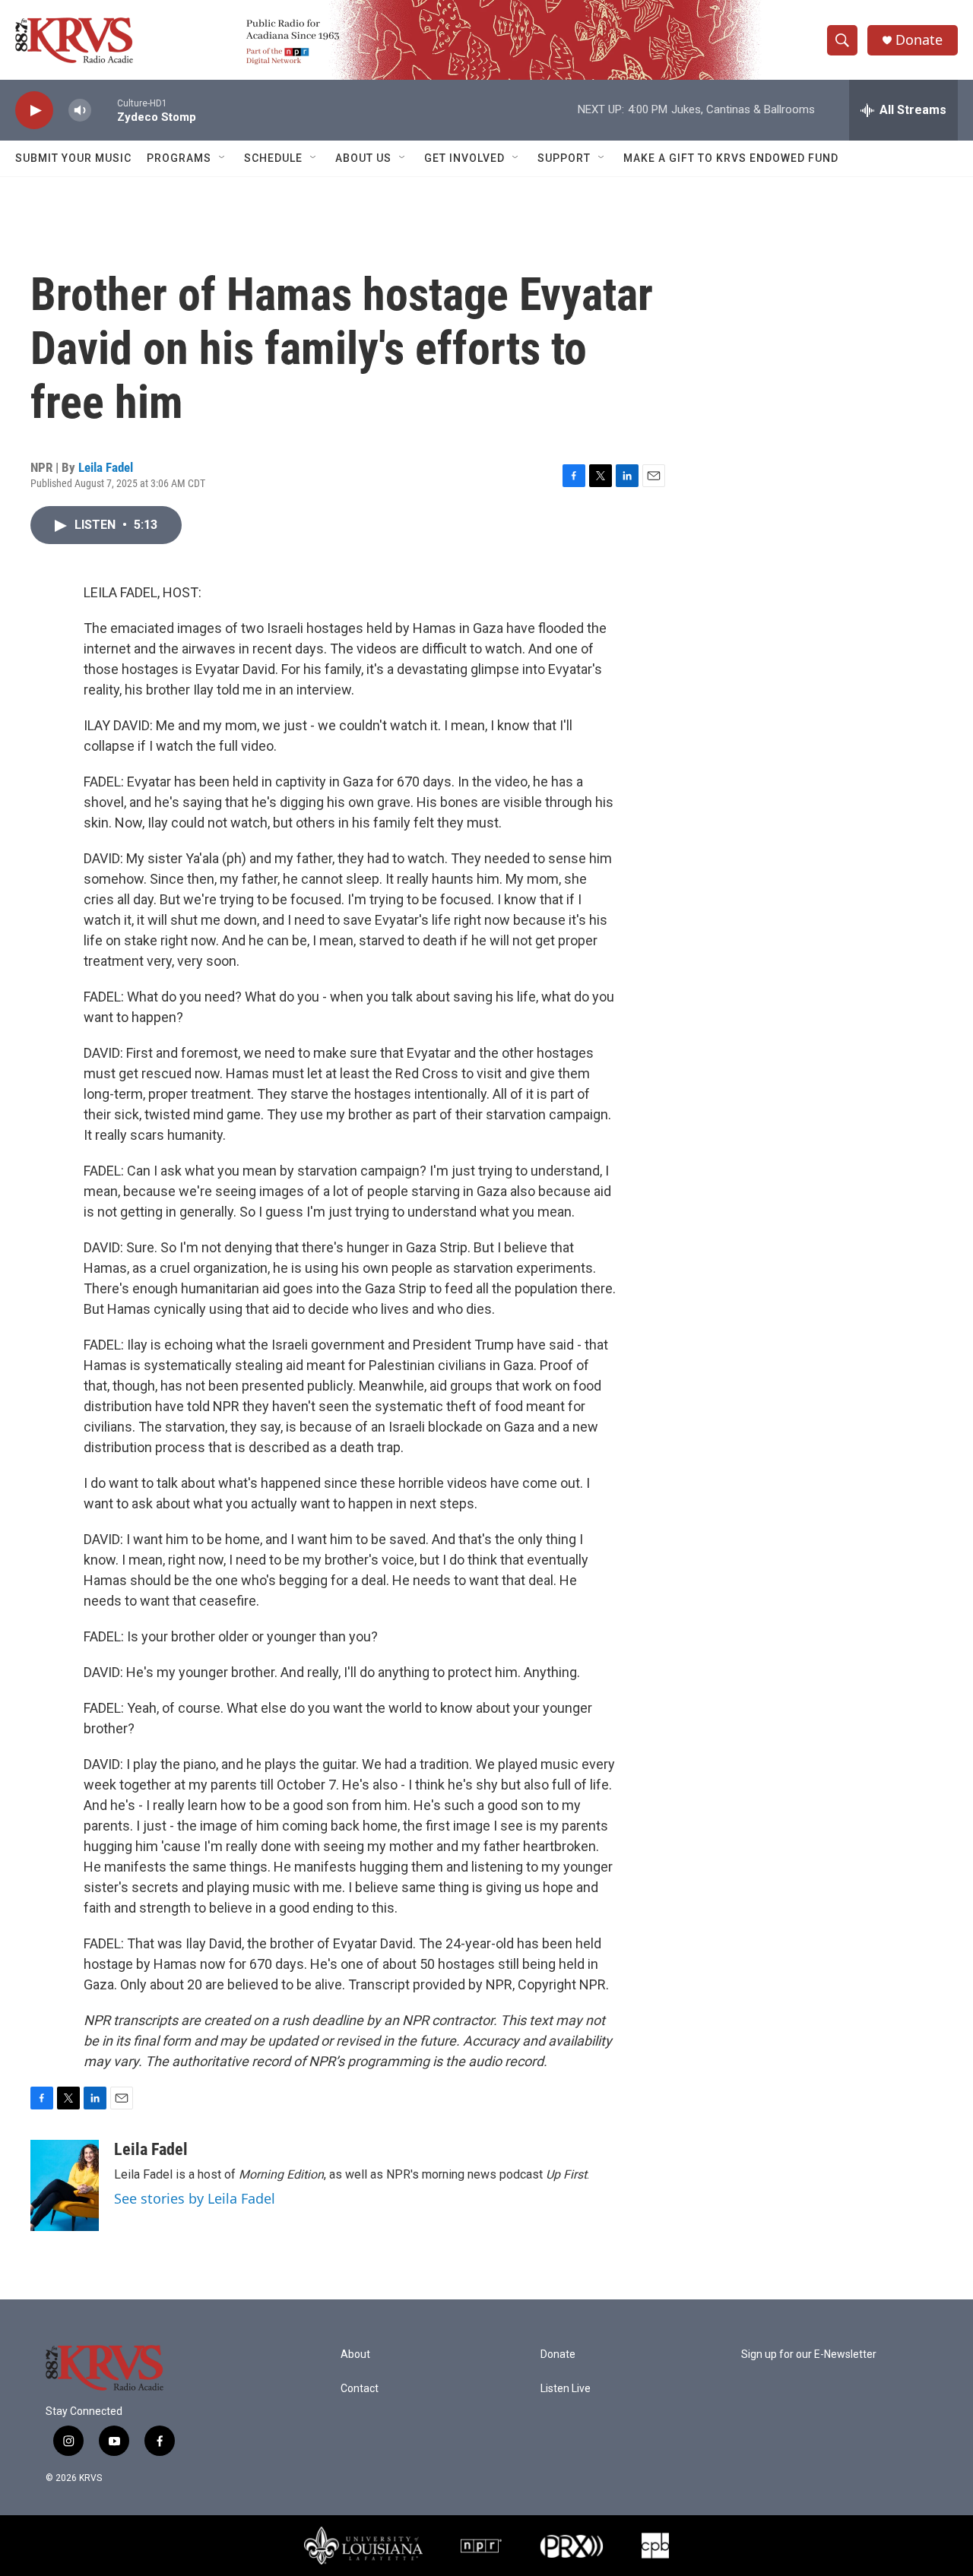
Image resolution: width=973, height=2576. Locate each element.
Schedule (273, 158)
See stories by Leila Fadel (195, 2198)
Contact (360, 2389)
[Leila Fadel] (65, 2185)
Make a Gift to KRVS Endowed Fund (731, 158)
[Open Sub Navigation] (223, 158)
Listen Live (566, 2389)
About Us (363, 158)
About (355, 2354)
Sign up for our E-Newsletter (809, 2354)
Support (564, 158)
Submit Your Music (73, 158)
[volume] (80, 111)
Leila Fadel (106, 467)
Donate (919, 40)
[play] (34, 111)
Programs (179, 158)
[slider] (104, 110)
